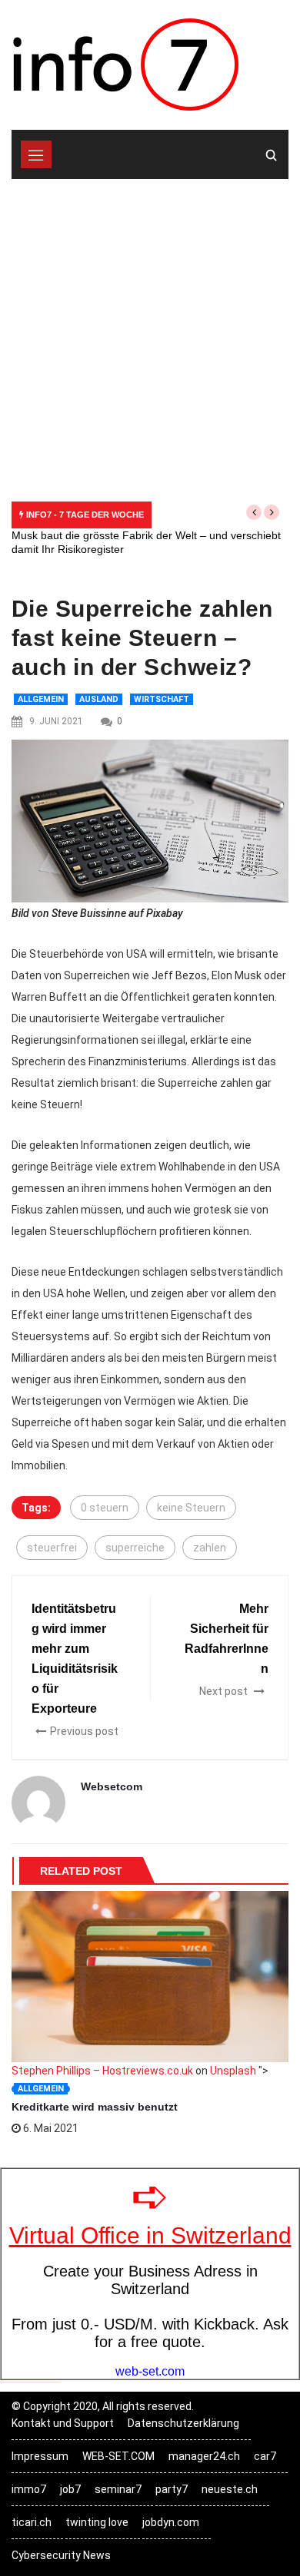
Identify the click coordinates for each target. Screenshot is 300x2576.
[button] (254, 512)
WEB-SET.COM (118, 2456)
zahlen (210, 1548)
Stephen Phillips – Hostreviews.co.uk (102, 2071)
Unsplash (233, 2071)
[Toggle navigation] (36, 154)
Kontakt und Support (63, 2423)
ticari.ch (32, 2522)
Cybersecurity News (61, 2555)
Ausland (99, 699)
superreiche (135, 1548)
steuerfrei (52, 1548)
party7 (172, 2489)
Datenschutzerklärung (183, 2423)
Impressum (40, 2456)
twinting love (97, 2522)
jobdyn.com (171, 2522)
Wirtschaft (162, 699)
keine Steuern (191, 1508)
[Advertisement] (150, 336)
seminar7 (118, 2489)
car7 (265, 2456)
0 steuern (105, 1508)
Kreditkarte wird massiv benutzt (95, 2107)
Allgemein (41, 699)
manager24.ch (204, 2456)
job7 (70, 2489)
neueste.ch (230, 2489)
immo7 (29, 2489)
